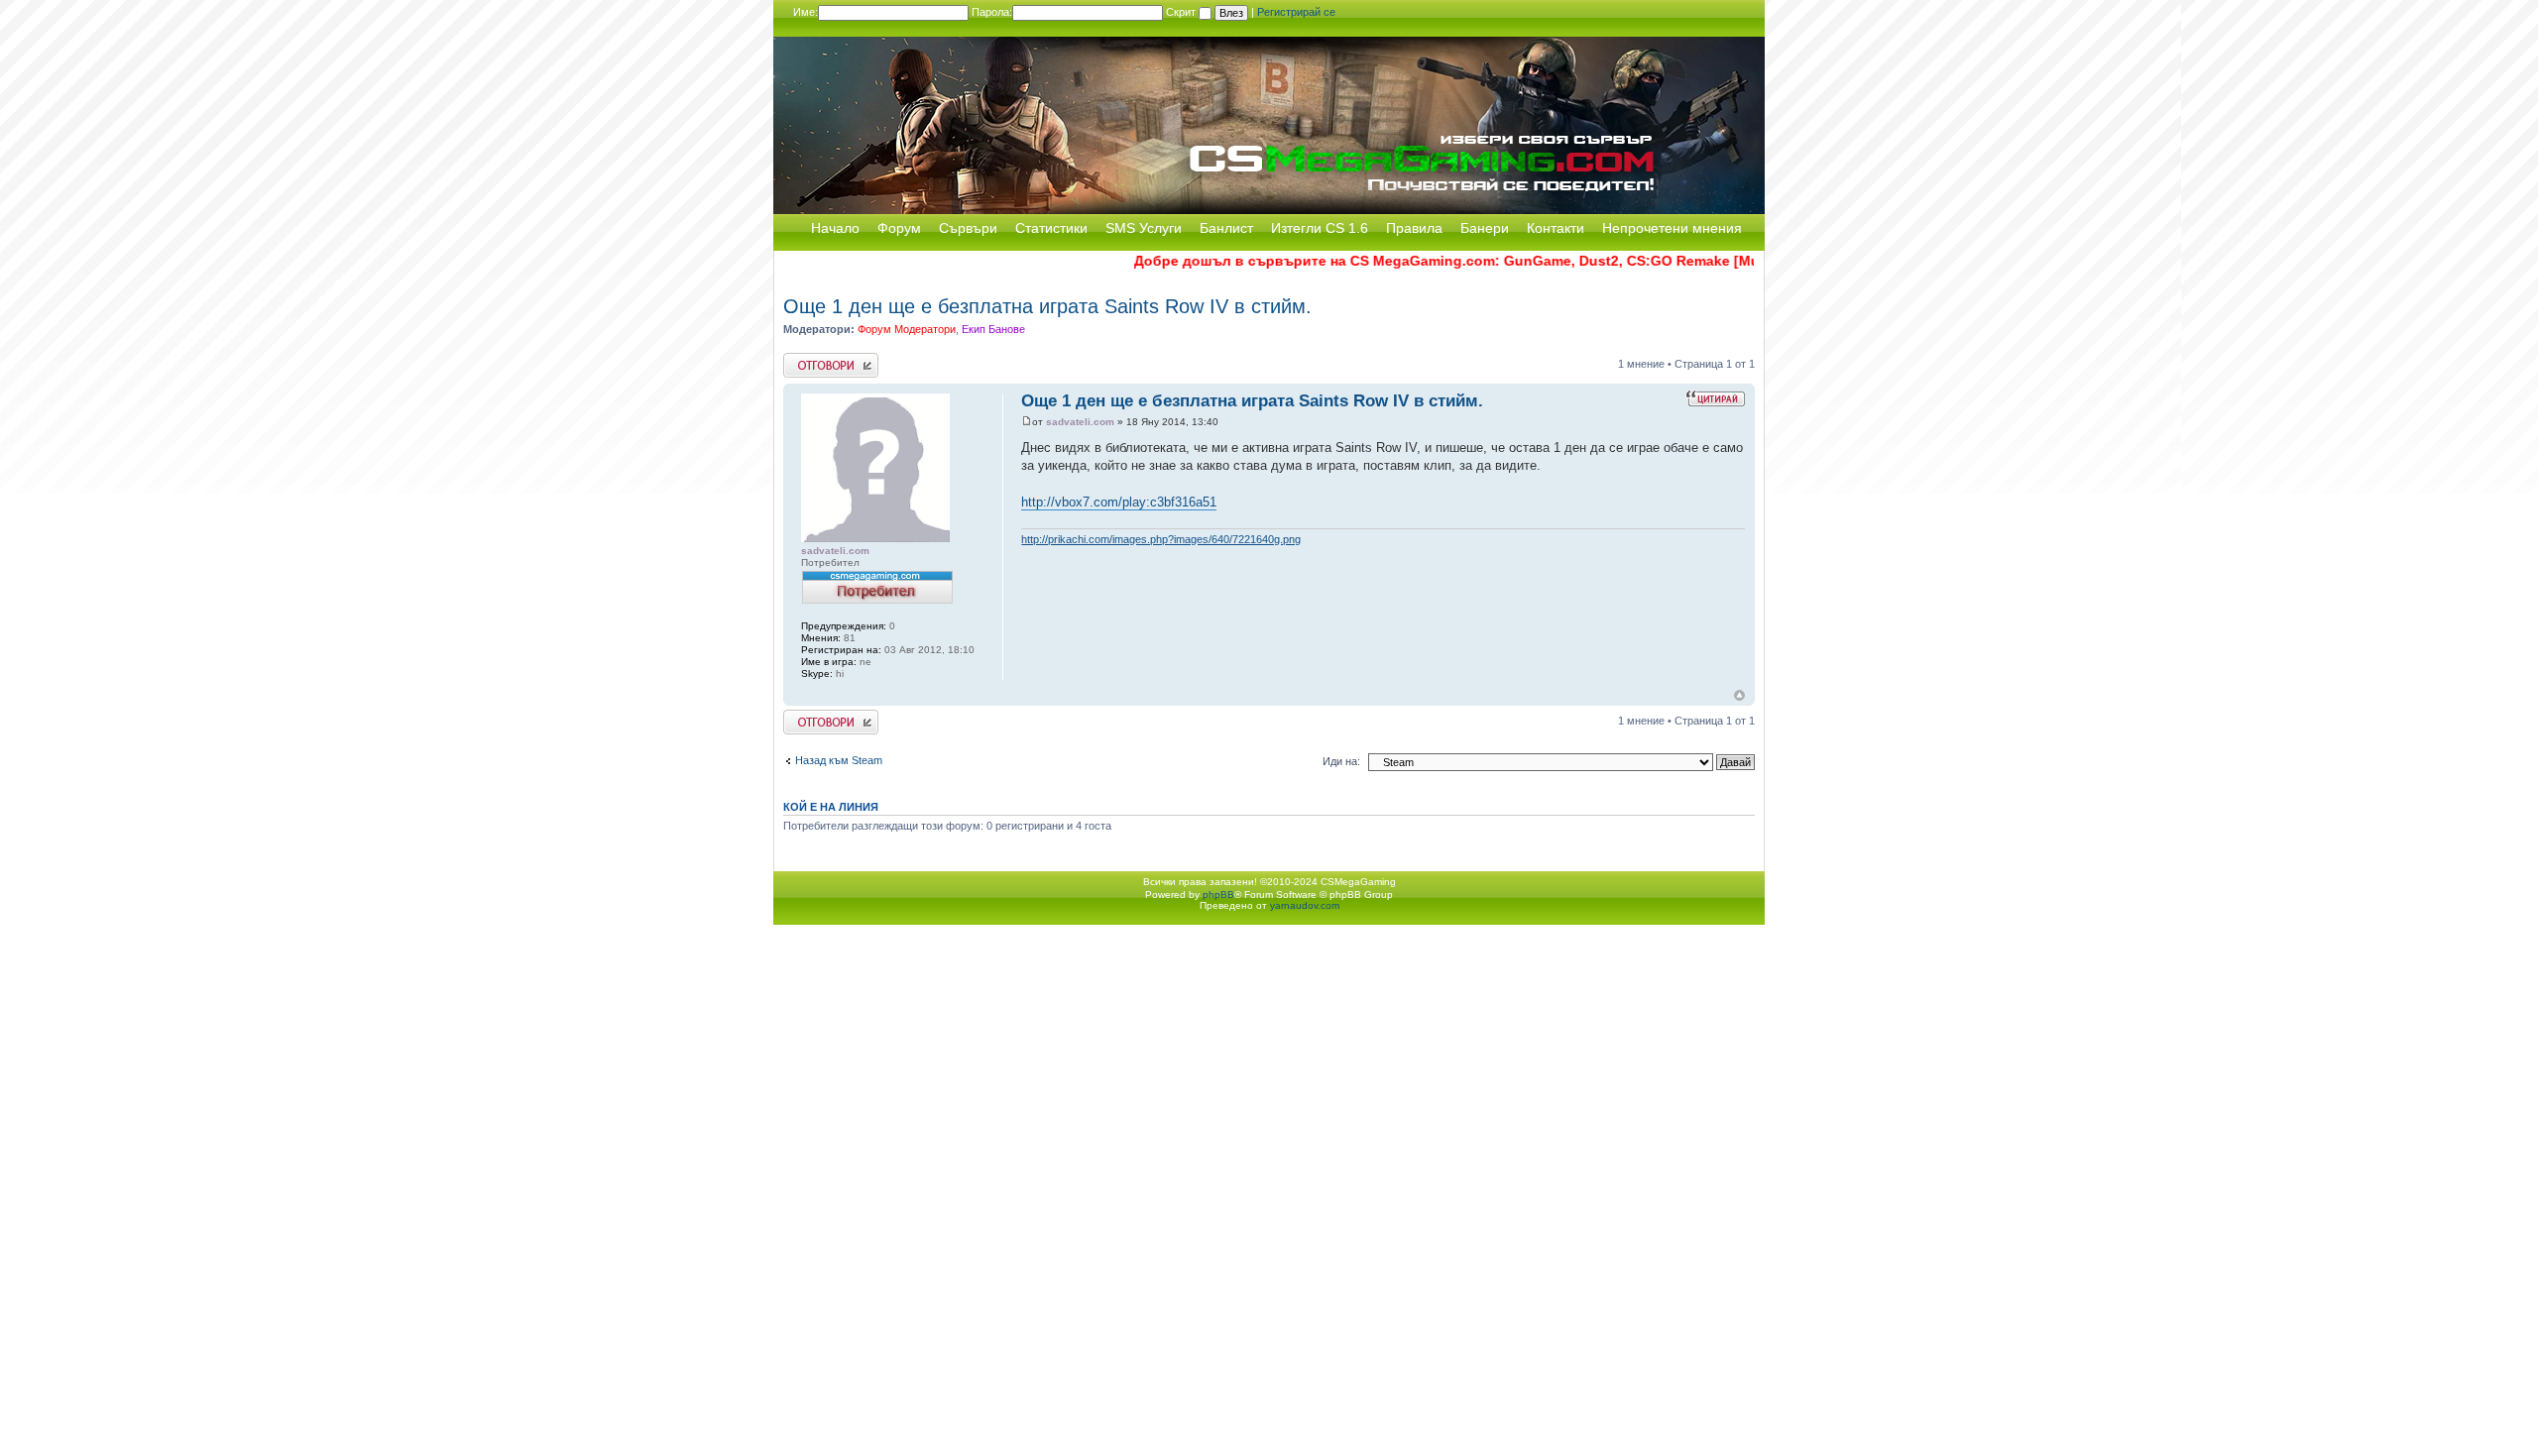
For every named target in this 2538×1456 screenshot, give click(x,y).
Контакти (1556, 228)
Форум (899, 228)
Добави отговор (822, 359)
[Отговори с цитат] (1715, 398)
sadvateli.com (1080, 422)
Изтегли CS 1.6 (1320, 228)
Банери (1485, 228)
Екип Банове (993, 329)
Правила (1414, 228)
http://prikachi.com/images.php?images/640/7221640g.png (1161, 539)
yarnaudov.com (1305, 905)
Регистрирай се (1296, 12)
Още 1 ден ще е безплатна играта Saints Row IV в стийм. (1047, 306)
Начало (835, 228)
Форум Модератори (907, 329)
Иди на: (1341, 761)
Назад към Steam (839, 760)
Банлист (1226, 228)
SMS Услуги (1144, 228)
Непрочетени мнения (1672, 228)
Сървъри (968, 228)
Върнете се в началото (1739, 695)
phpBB (1218, 895)
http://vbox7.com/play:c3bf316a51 (1119, 502)
